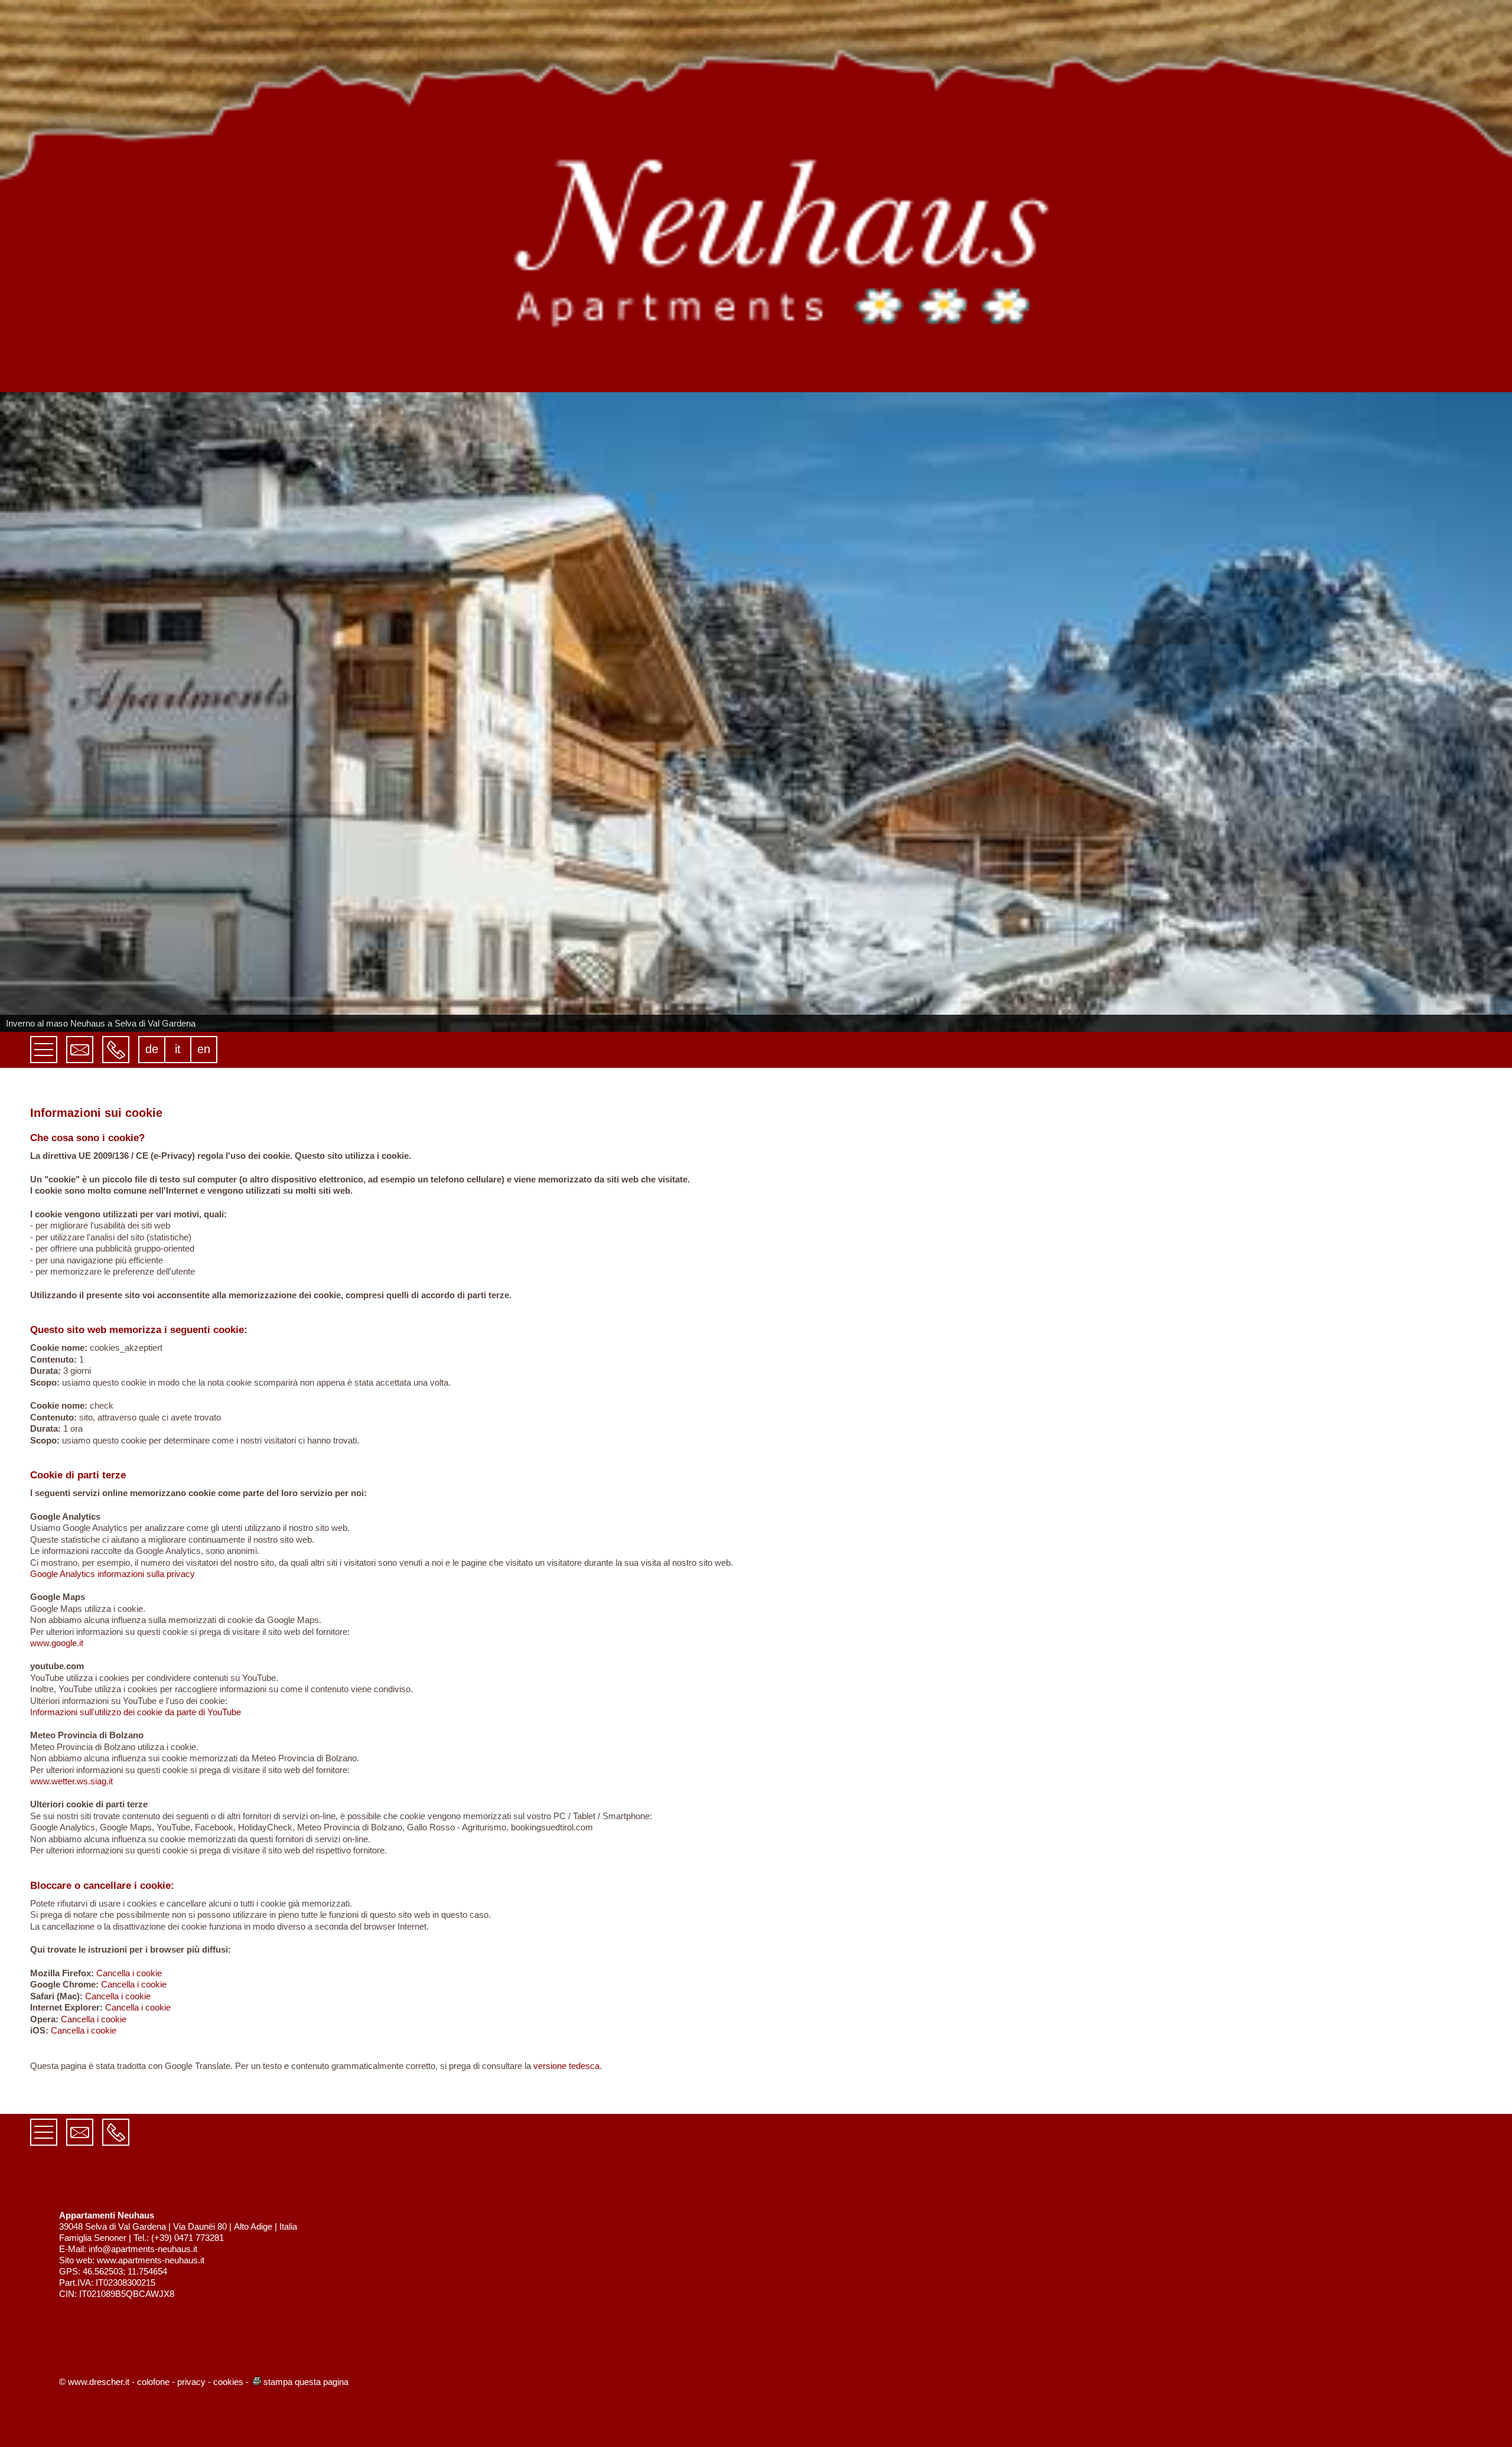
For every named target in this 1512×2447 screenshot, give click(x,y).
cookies (228, 2382)
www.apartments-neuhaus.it (151, 2260)
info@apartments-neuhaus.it (143, 2249)
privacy (191, 2382)
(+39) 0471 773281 (188, 2238)
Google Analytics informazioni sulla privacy (113, 1574)
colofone (153, 2382)
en (204, 1049)
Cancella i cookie (129, 1973)
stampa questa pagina (306, 2382)
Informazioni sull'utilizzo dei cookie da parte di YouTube (136, 1712)
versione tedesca (566, 2066)
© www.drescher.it (94, 2382)
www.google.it (57, 1643)
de (152, 1049)
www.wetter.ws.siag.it (71, 1781)
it (178, 1049)
